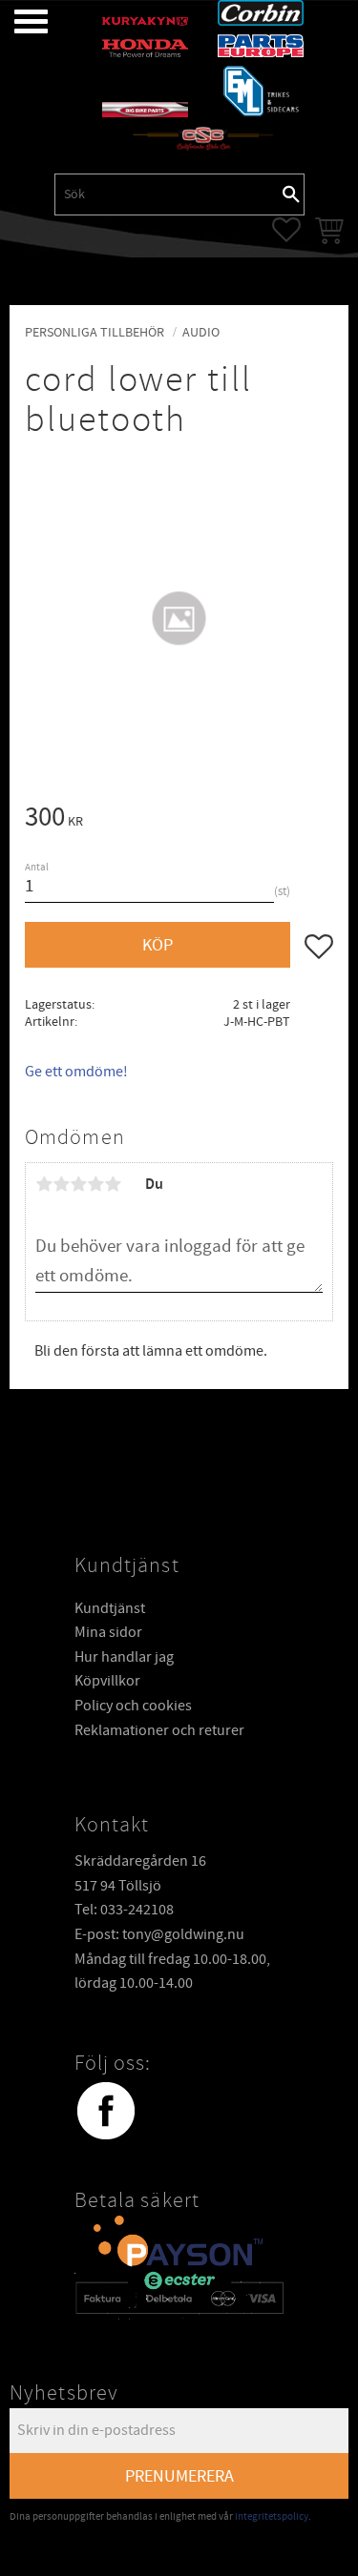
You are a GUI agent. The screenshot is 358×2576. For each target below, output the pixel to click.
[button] (17, 21)
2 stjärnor (61, 1184)
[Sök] (291, 194)
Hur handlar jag (124, 1657)
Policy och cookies (133, 1706)
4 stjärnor (95, 1184)
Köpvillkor (107, 1681)
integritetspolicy (272, 2516)
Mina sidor (108, 1632)
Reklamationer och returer (159, 1730)
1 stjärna (44, 1184)
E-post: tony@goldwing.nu (159, 1934)
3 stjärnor (78, 1184)
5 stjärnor (113, 1184)
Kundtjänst (110, 1608)
